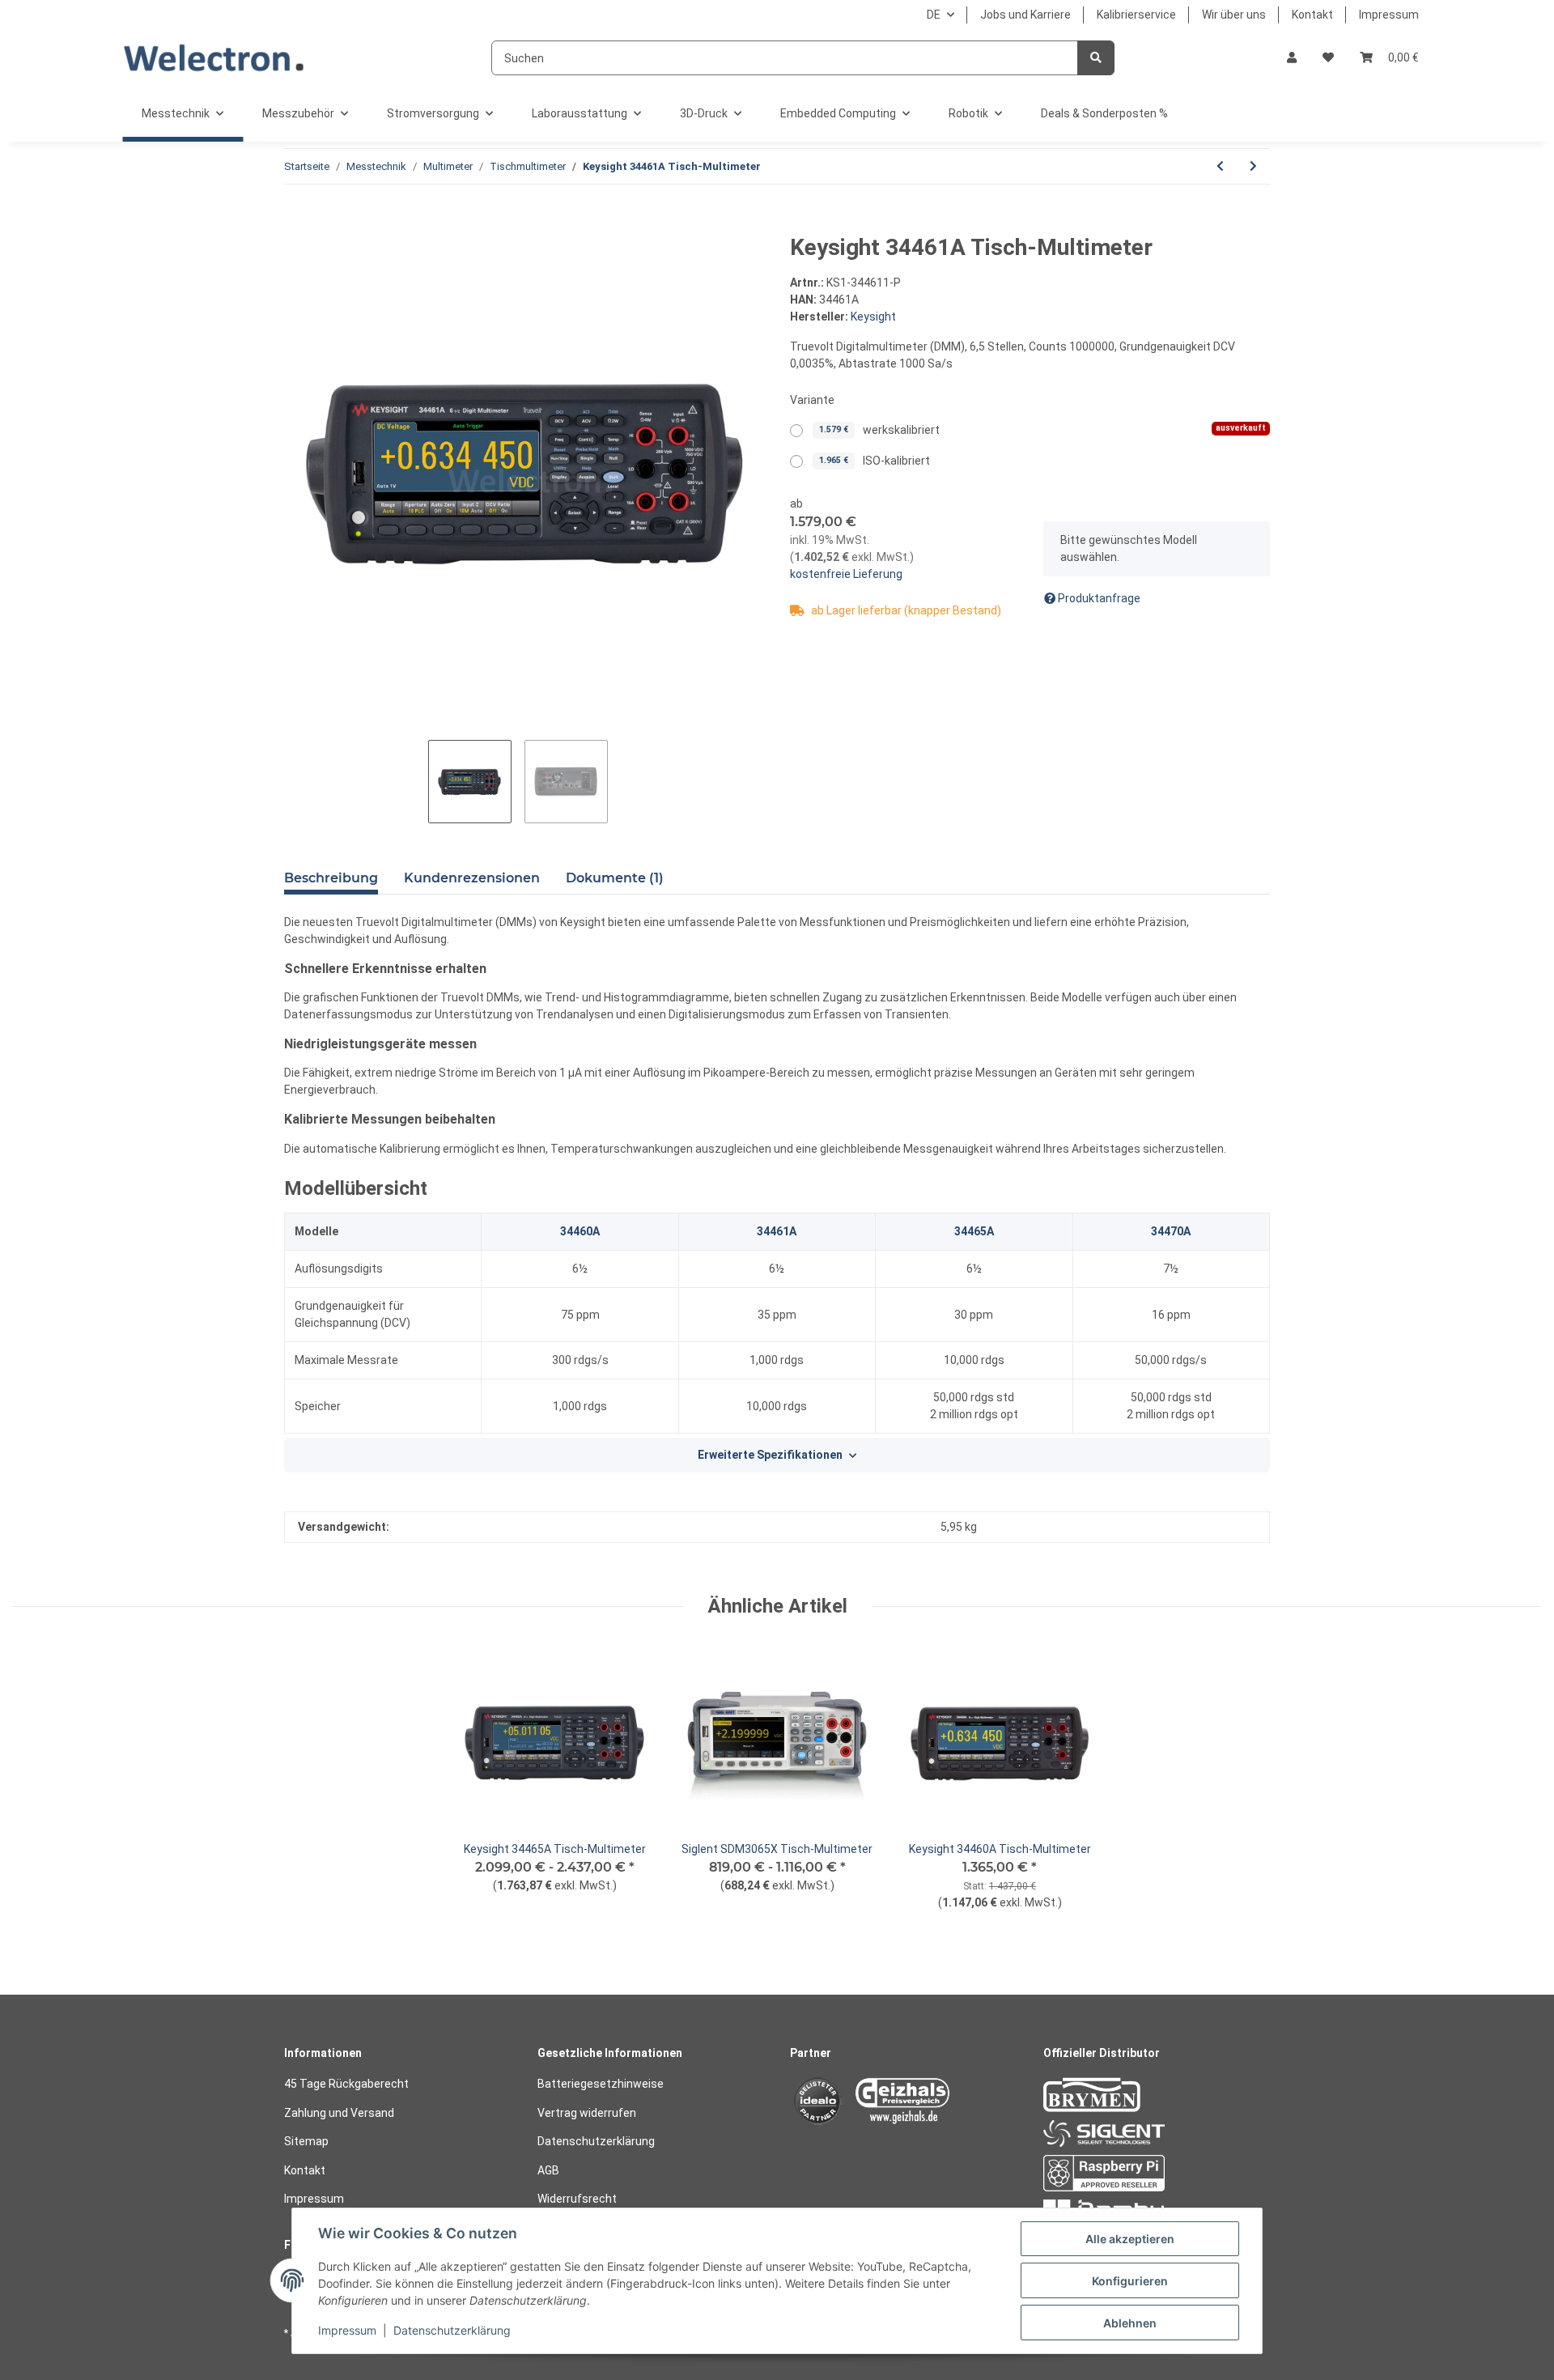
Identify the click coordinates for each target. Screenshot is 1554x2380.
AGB (548, 2170)
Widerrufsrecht (577, 2199)
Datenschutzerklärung (596, 2141)
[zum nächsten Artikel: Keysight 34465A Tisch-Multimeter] (1253, 166)
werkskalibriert (1042, 429)
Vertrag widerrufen (587, 2113)
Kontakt (1312, 15)
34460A (580, 1231)
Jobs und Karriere (1025, 15)
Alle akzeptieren (1130, 2239)
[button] (1292, 58)
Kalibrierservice (1136, 15)
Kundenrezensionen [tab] (472, 878)
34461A (777, 1231)
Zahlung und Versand (339, 2113)
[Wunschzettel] (1328, 58)
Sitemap (306, 2141)
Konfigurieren (1130, 2281)
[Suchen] (1096, 58)
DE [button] (934, 15)
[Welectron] (214, 58)
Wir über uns (1234, 15)
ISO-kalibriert (875, 461)
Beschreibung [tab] (331, 878)
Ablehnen (1130, 2323)
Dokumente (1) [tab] (615, 878)
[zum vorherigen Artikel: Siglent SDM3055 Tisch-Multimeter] (1220, 166)
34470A (1171, 1231)
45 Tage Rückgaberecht (346, 2084)
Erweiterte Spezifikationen (770, 1455)
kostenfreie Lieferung (846, 574)
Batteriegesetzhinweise (601, 2084)
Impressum (1389, 15)
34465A (974, 1231)
